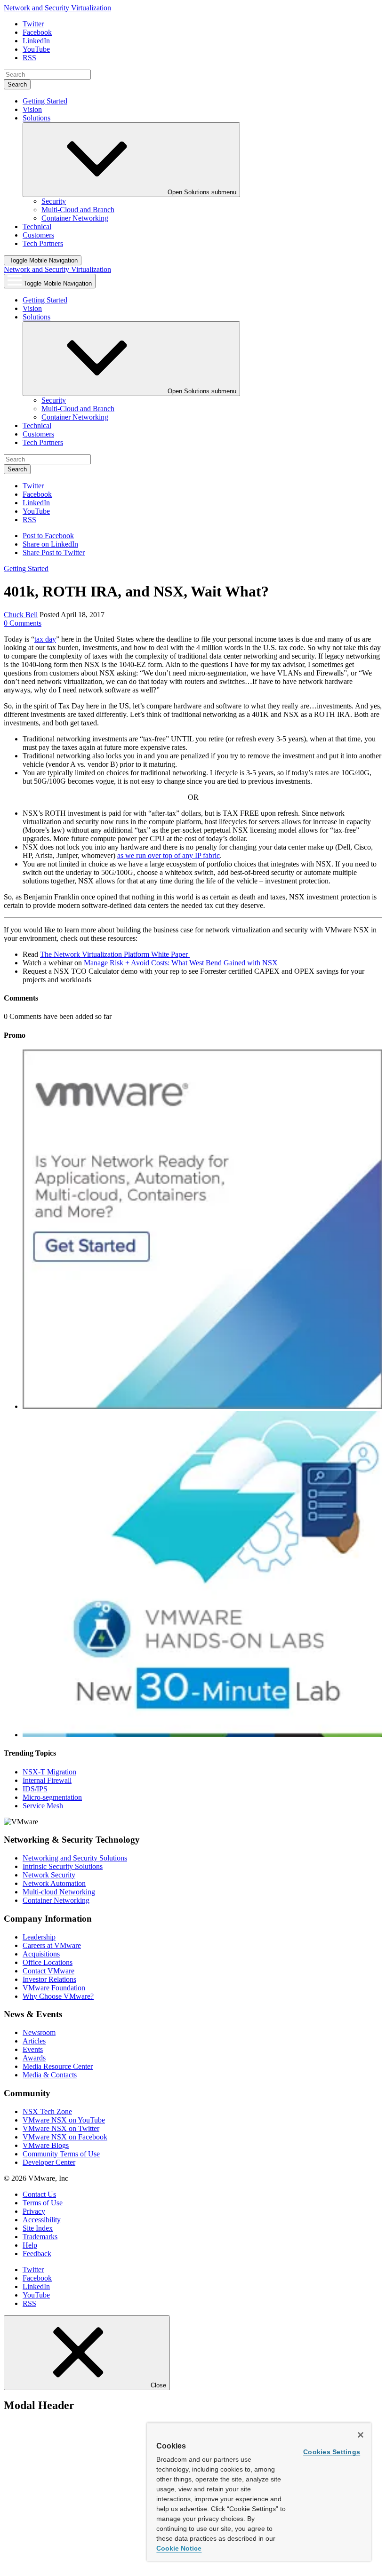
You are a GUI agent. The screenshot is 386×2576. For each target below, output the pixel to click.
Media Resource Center (58, 2066)
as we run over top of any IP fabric (169, 855)
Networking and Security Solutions (75, 1858)
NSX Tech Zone (47, 2111)
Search (17, 84)
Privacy (34, 2211)
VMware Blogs (46, 2145)
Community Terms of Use (61, 2154)
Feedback (37, 2254)
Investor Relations (49, 1979)
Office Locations (48, 1962)
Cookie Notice (179, 2548)
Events (33, 2049)
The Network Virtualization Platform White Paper (115, 954)
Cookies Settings (332, 2452)
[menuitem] (54, 201)
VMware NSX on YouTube (64, 2120)
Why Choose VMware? (58, 1996)
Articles (34, 2041)
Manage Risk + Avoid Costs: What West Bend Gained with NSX (181, 963)
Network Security (49, 1875)
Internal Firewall (47, 1780)
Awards (34, 2058)
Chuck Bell (21, 615)
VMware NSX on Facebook (65, 2137)
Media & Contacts (50, 2075)
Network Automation (54, 1883)
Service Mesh (43, 1806)
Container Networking (56, 1900)
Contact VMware (48, 1971)
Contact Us (39, 2194)
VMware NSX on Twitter (61, 2128)
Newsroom (39, 2032)
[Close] (361, 2435)
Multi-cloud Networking (59, 1892)
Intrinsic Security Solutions (63, 1866)
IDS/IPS (35, 1789)
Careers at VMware (52, 1945)
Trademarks (40, 2237)
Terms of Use (43, 2203)
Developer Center (49, 2162)
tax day (45, 639)
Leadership (39, 1937)
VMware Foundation (54, 1988)
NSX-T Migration (49, 1772)
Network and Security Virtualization (57, 8)
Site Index (38, 2228)
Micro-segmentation (52, 1797)
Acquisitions (41, 1954)
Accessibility (42, 2220)
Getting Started (26, 568)
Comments (23, 623)
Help (30, 2245)
